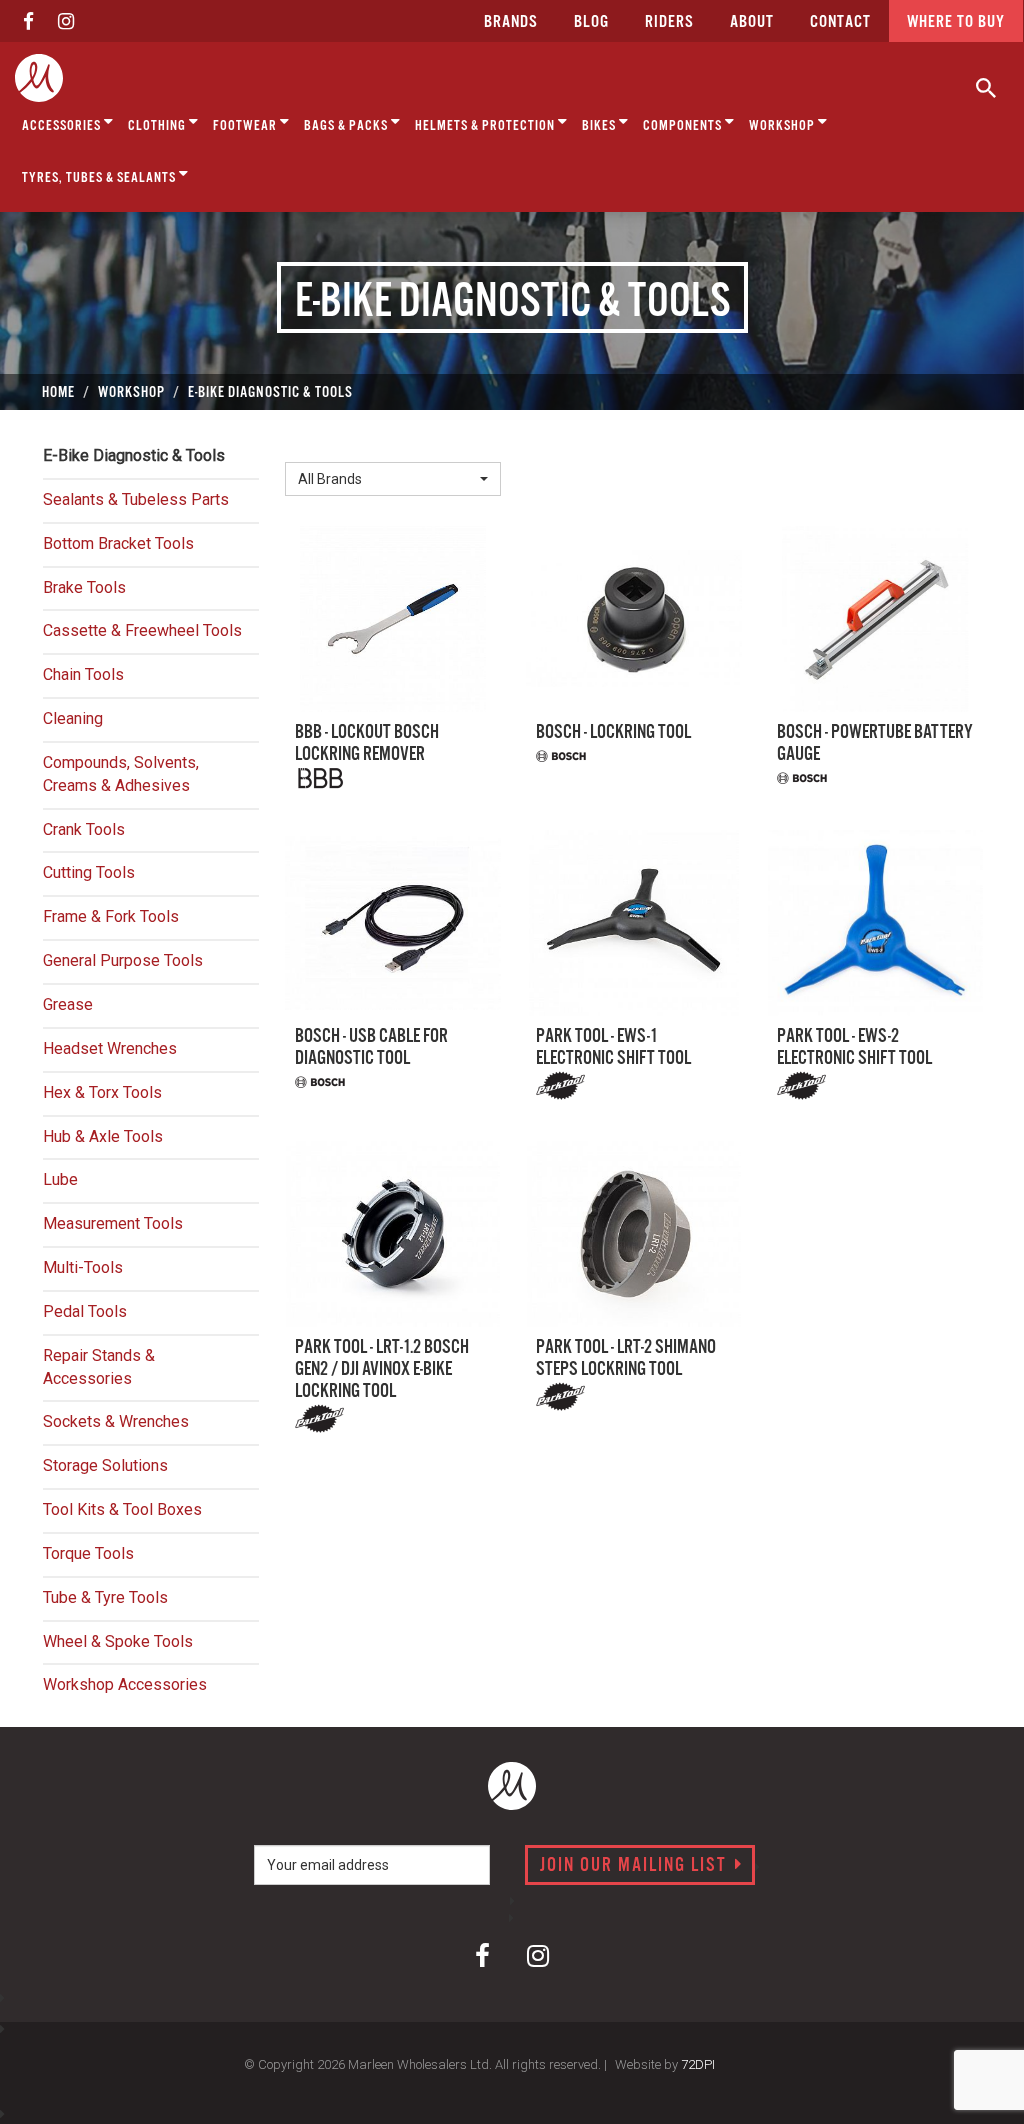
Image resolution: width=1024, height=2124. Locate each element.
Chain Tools (83, 674)
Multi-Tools (83, 1267)
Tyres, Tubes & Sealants (100, 178)
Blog (591, 22)
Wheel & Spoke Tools (118, 1641)
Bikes (600, 126)
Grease (68, 1004)
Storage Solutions (105, 1465)
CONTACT (840, 22)
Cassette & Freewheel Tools (142, 630)
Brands (511, 22)
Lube (60, 1179)
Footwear (246, 126)
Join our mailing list (636, 1866)
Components (684, 126)
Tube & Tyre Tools (105, 1597)
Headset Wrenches (110, 1048)
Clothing (158, 126)
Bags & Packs (347, 126)
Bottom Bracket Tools (118, 543)
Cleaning (73, 718)
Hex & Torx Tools (102, 1092)
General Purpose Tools (123, 960)
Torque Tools (88, 1553)
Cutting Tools (89, 872)
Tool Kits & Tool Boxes (122, 1509)
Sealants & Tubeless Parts (136, 499)
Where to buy (956, 22)
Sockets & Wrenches (116, 1421)
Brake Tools (84, 587)
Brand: (312, 445)
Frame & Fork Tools (111, 916)
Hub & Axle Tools (103, 1136)
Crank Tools (84, 829)
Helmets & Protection (486, 126)
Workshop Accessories (125, 1684)
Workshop (783, 126)
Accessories (63, 126)
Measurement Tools (113, 1223)
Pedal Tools (85, 1311)
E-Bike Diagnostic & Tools (134, 455)
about (752, 22)
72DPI (698, 2064)
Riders (669, 22)
